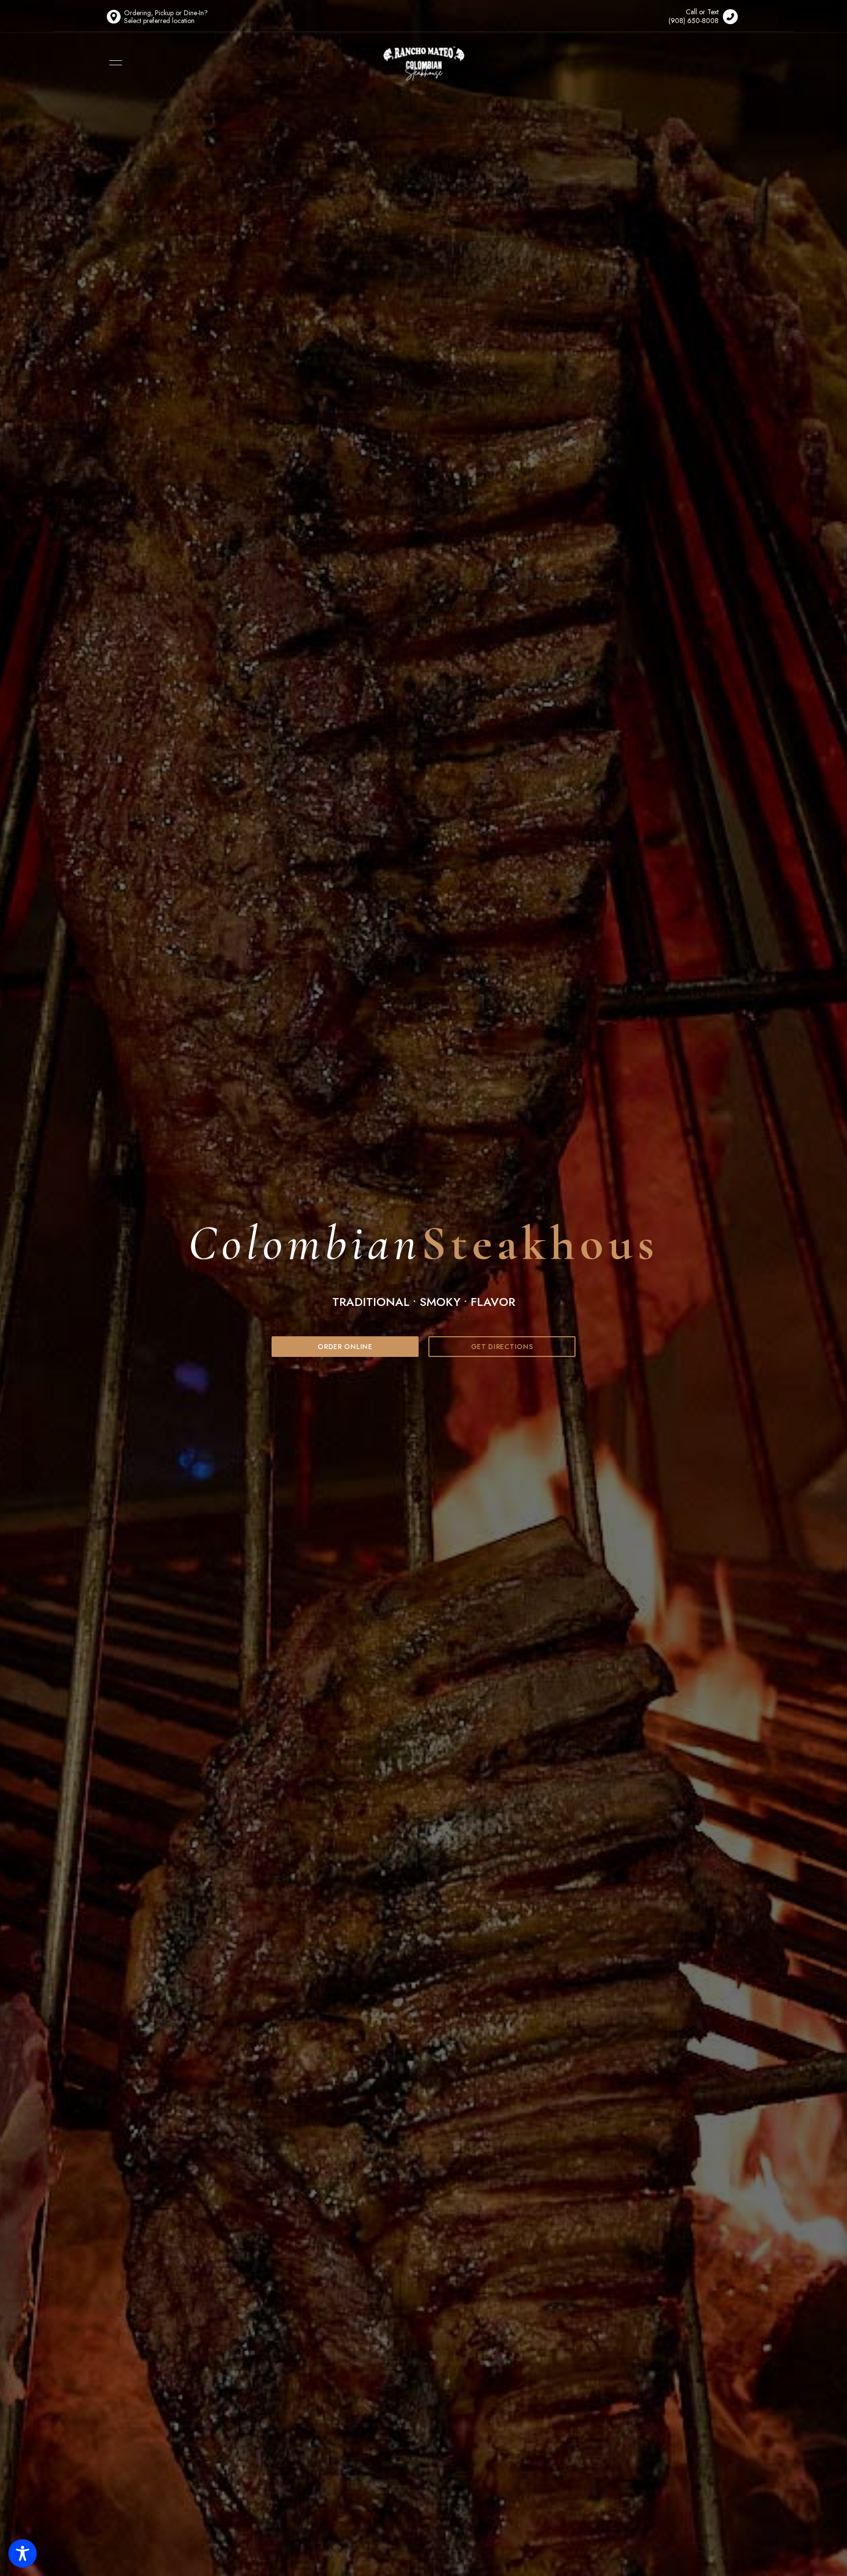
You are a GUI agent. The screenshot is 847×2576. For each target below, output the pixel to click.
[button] (345, 1347)
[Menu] (113, 63)
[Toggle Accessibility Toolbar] (23, 2553)
